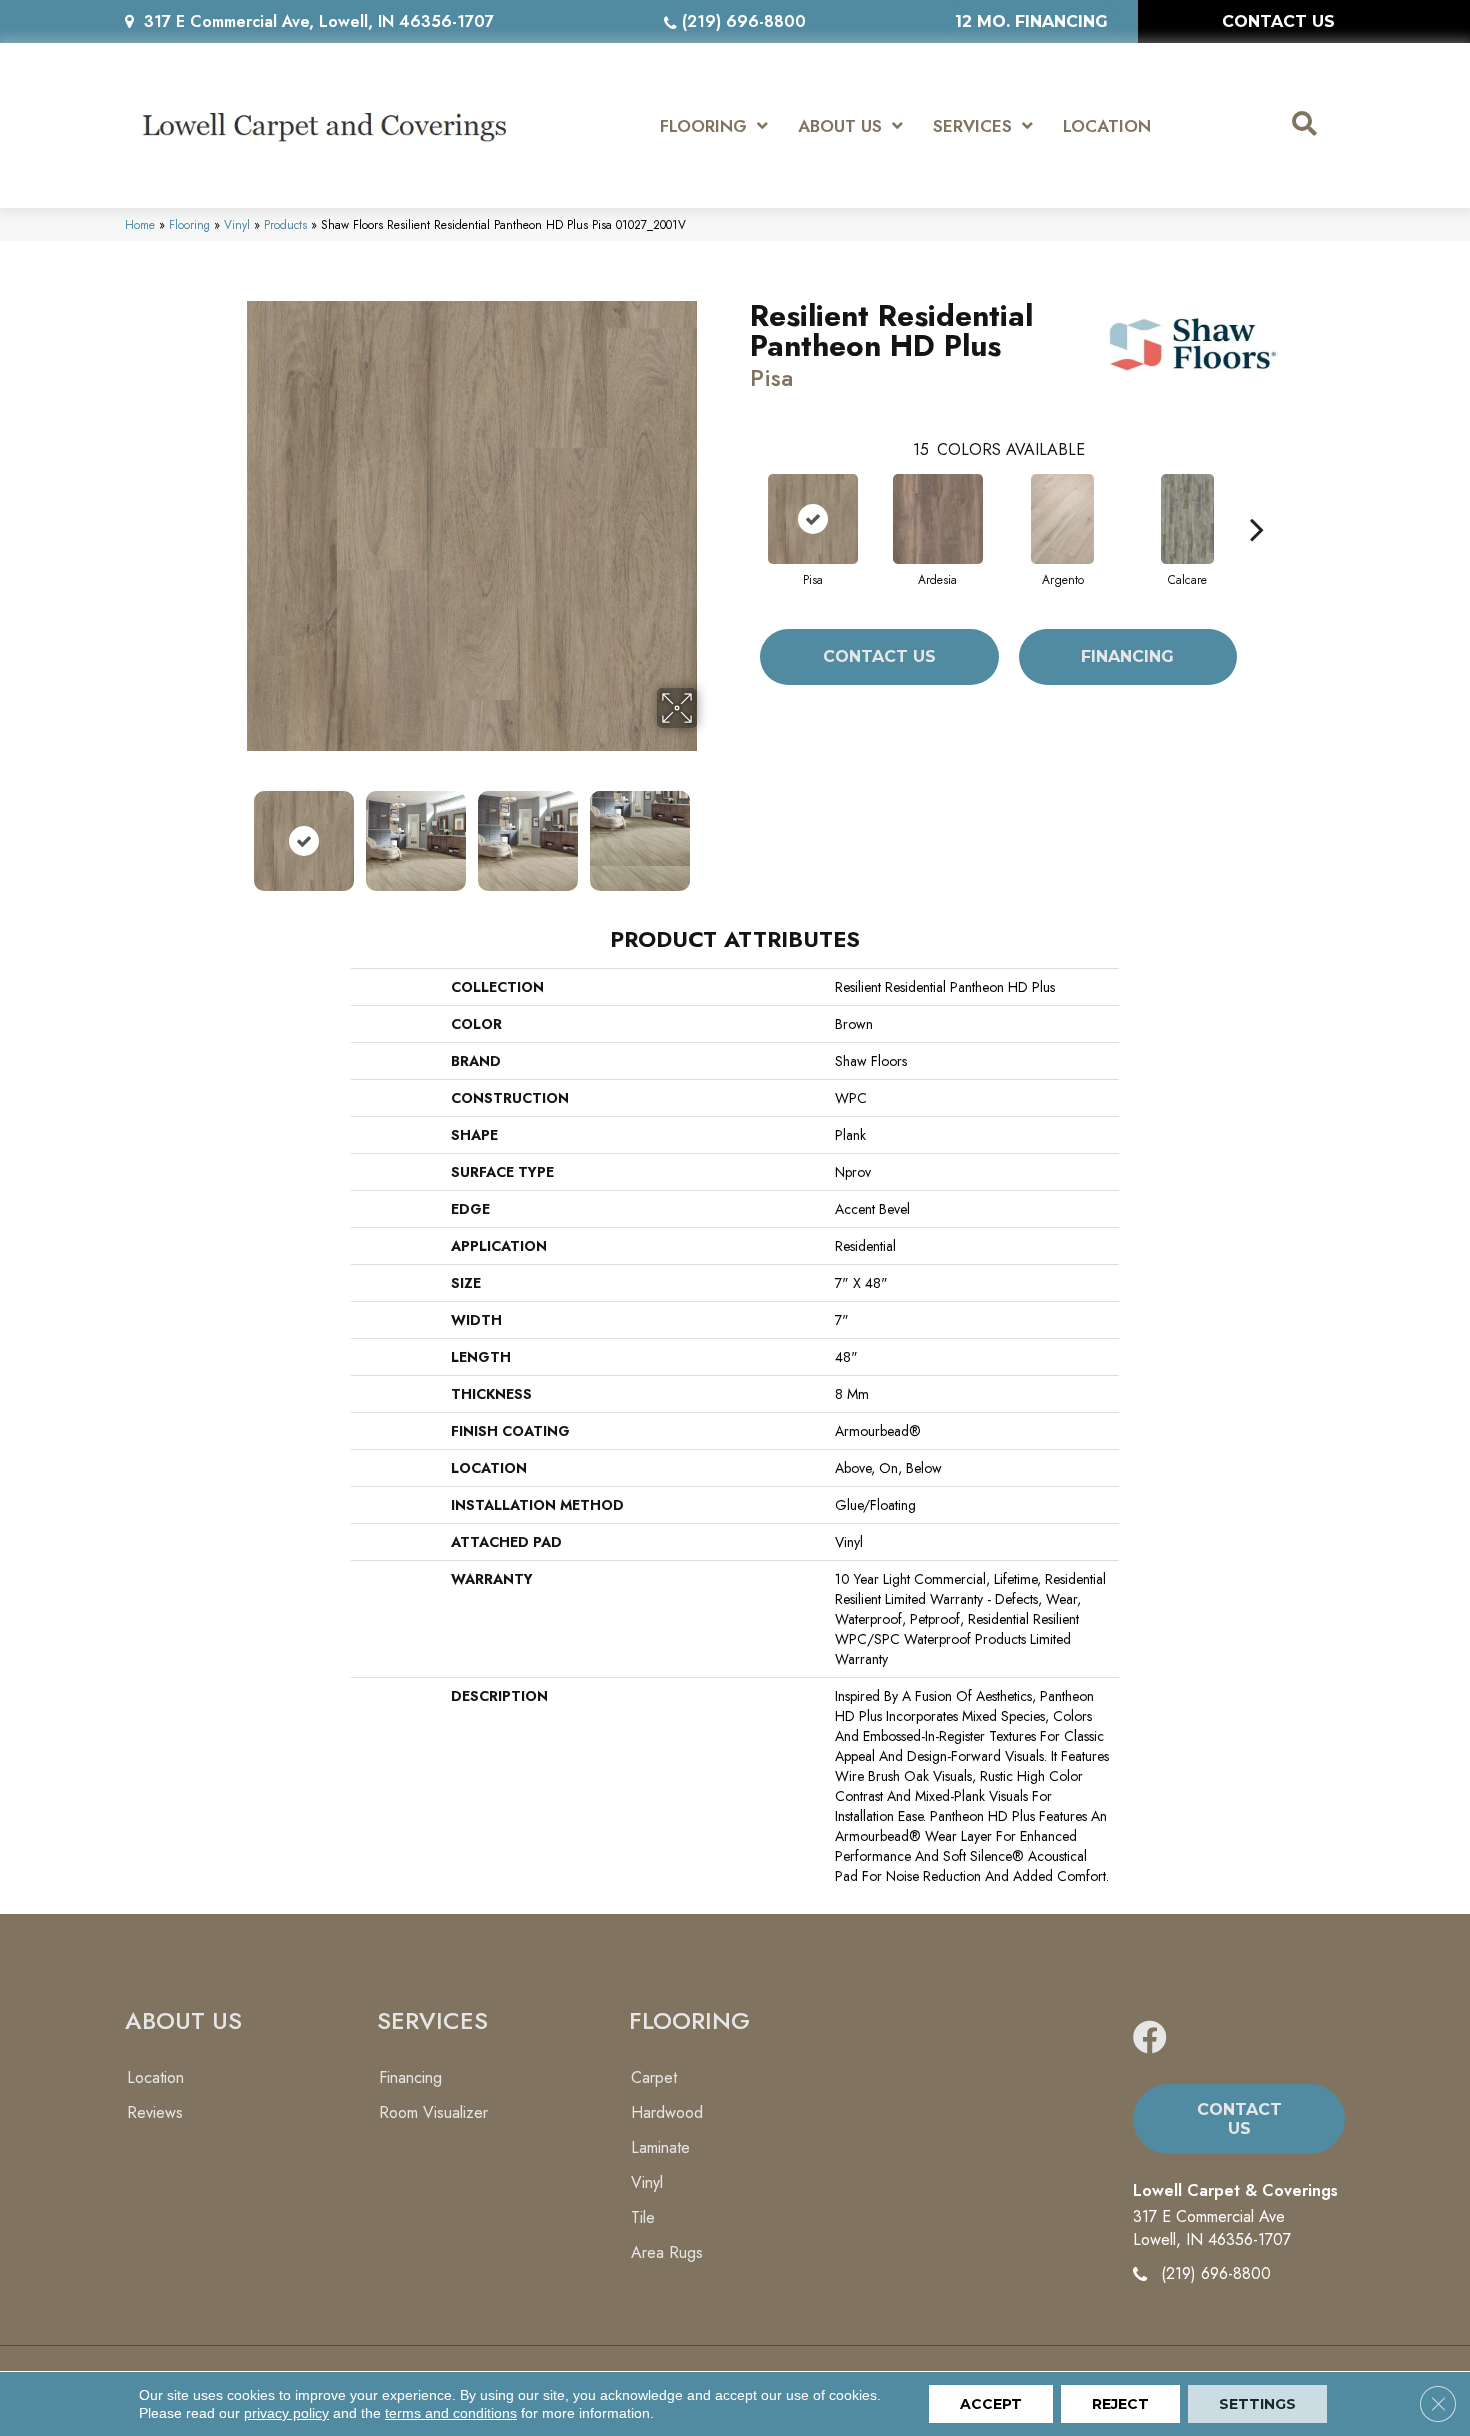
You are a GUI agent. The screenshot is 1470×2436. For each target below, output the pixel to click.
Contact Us (879, 656)
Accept (991, 2404)
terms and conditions (451, 2413)
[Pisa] (813, 519)
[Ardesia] (938, 519)
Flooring (189, 224)
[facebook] (1150, 2038)
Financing (1127, 656)
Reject (1120, 2404)
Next (710, 831)
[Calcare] (1187, 519)
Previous (233, 831)
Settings (1257, 2404)
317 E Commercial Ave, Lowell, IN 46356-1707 (319, 21)
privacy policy (286, 2413)
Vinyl (237, 224)
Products (285, 224)
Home (140, 224)
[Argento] (1063, 519)
